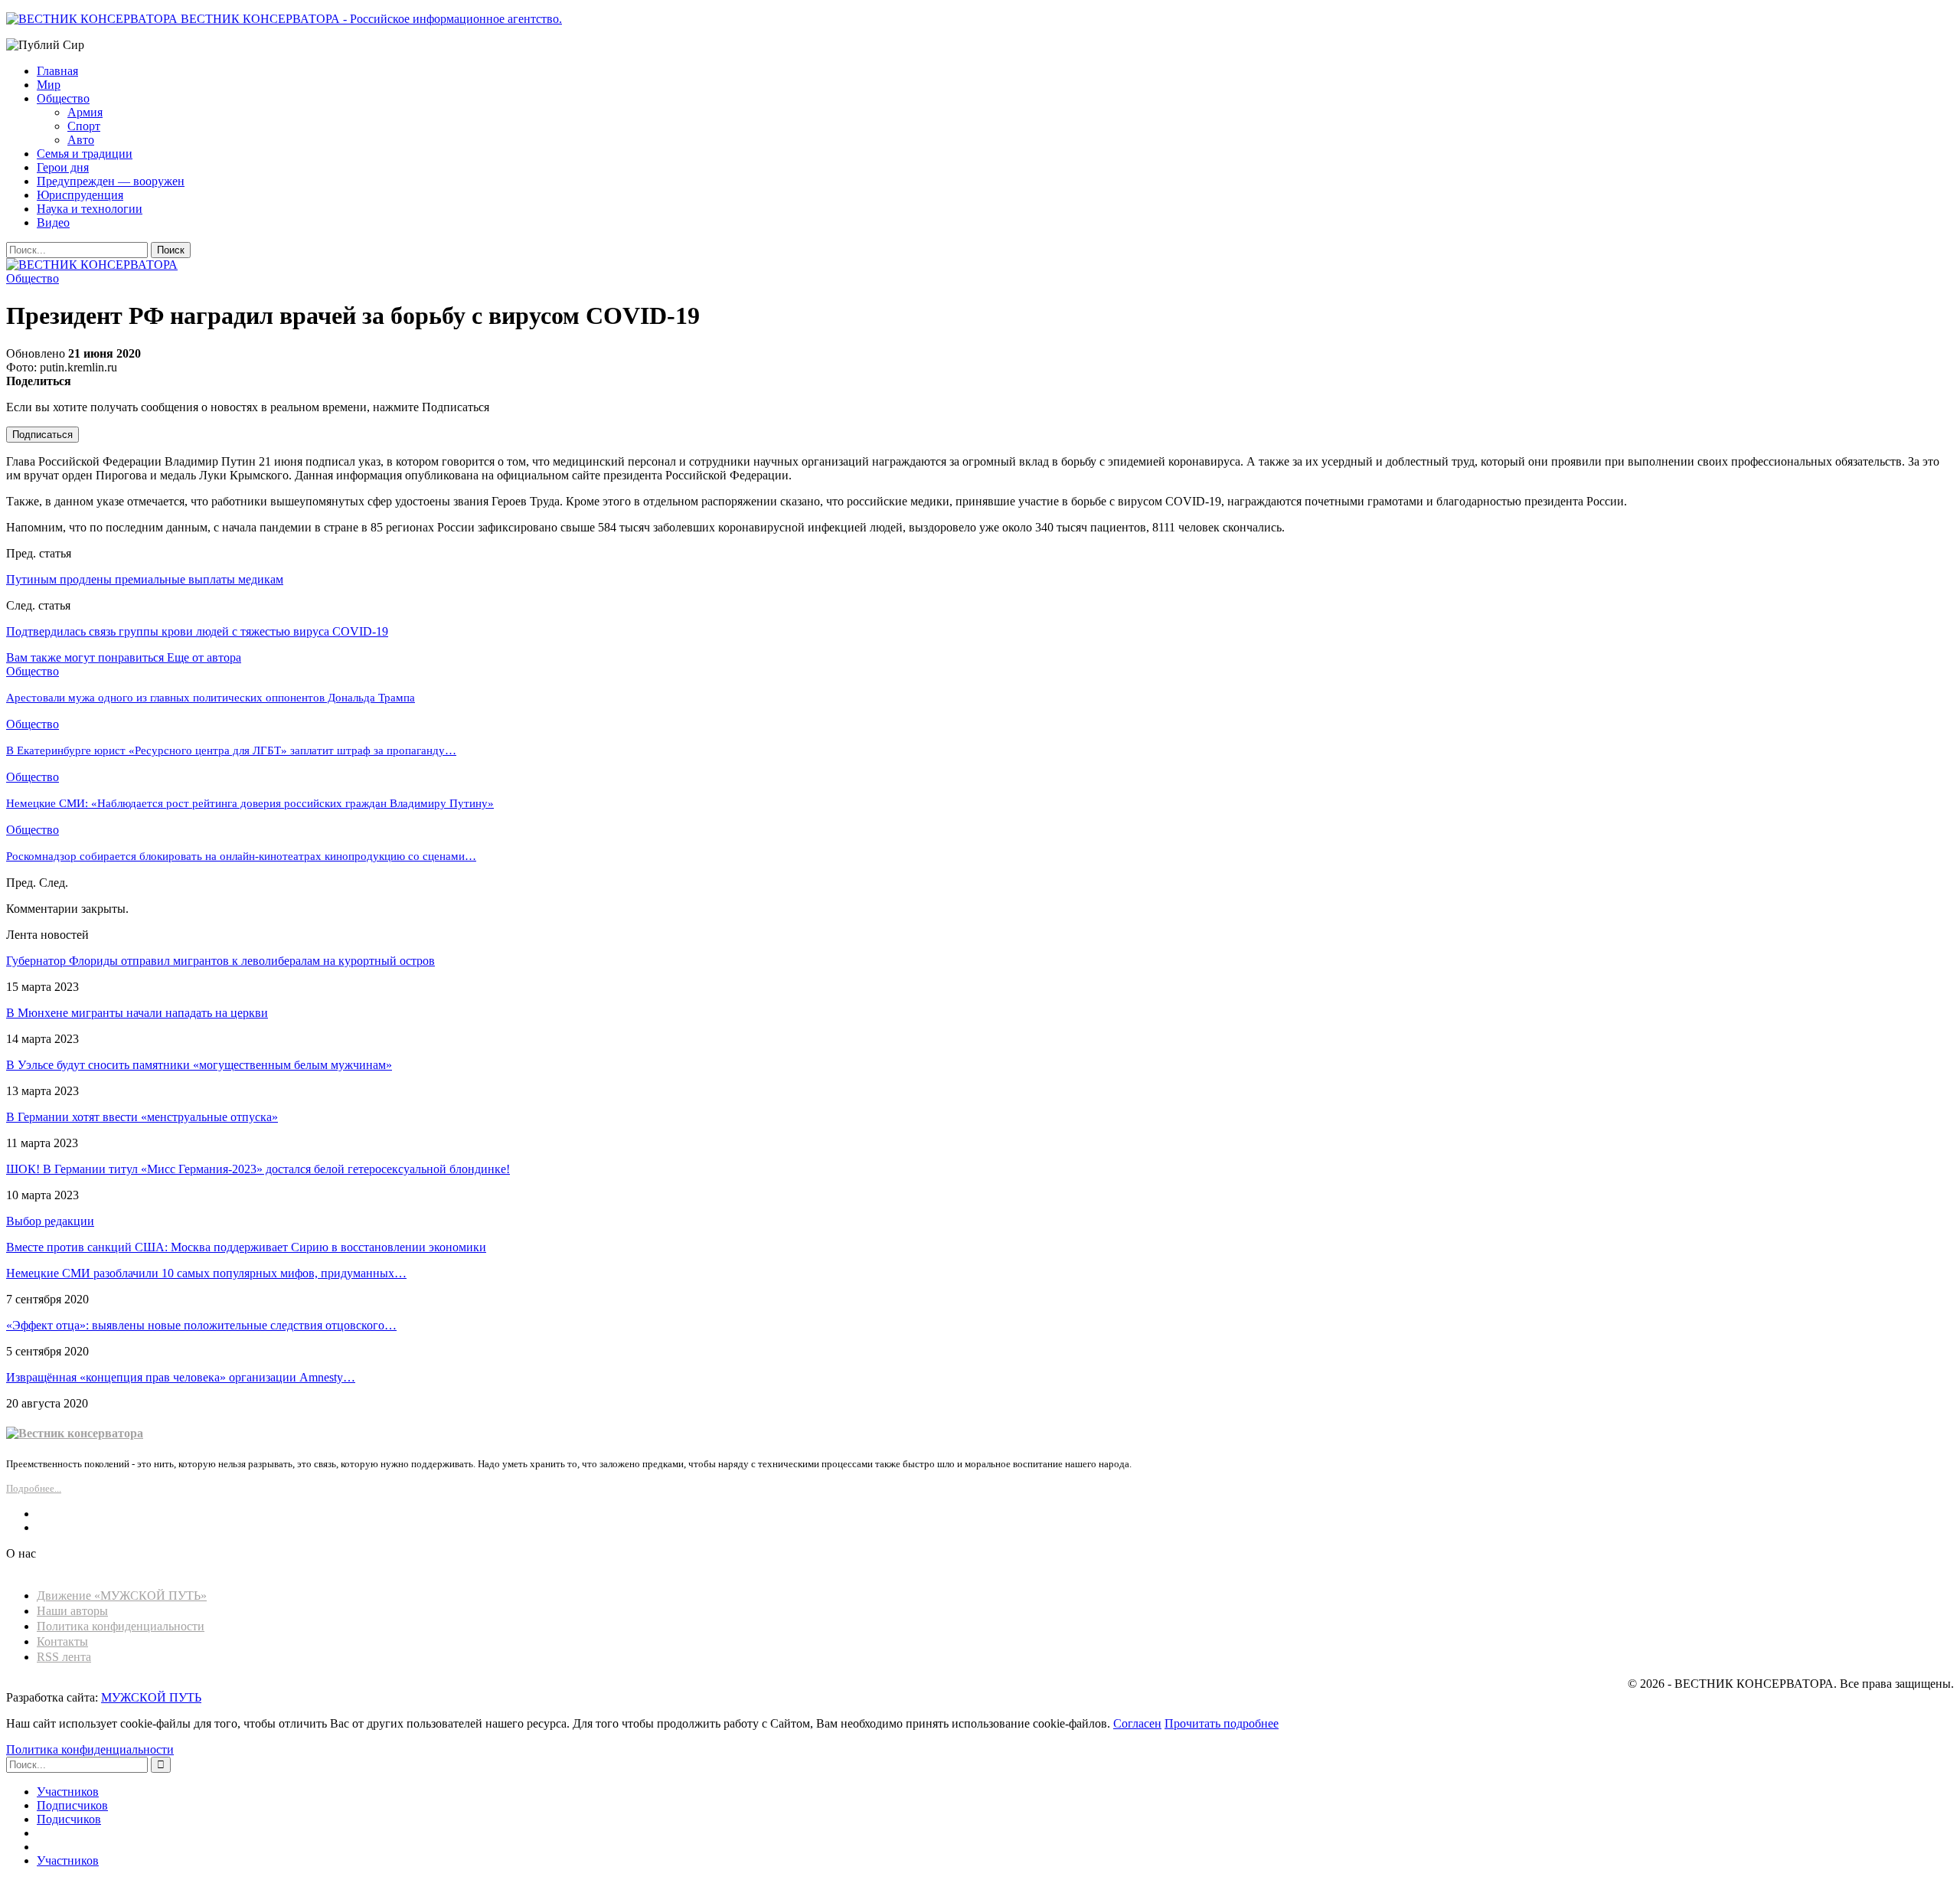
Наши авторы (72, 1611)
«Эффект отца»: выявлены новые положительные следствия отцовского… (201, 1325)
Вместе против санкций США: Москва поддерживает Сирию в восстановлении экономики (246, 1247)
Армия (85, 112)
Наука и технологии (90, 209)
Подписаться (42, 435)
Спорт (84, 126)
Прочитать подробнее (1222, 1723)
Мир (49, 85)
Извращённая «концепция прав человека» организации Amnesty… (181, 1377)
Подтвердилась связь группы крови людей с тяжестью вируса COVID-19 (197, 631)
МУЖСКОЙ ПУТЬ (151, 1697)
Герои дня (63, 167)
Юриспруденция (80, 195)
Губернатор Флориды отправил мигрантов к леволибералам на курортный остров (220, 961)
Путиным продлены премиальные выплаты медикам (145, 579)
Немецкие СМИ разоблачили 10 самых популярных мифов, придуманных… (206, 1273)
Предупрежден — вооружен (111, 181)
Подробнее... (34, 1488)
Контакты (62, 1641)
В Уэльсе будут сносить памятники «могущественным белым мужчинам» (199, 1065)
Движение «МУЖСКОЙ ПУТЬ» (122, 1596)
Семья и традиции (85, 154)
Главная (57, 71)
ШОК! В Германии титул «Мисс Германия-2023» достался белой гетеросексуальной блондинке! (258, 1169)
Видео (53, 222)
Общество (63, 98)
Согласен (1137, 1723)
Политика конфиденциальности (121, 1626)
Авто (81, 140)
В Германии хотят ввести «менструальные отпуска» (142, 1117)
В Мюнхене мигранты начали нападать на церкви (137, 1013)
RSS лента (64, 1657)
